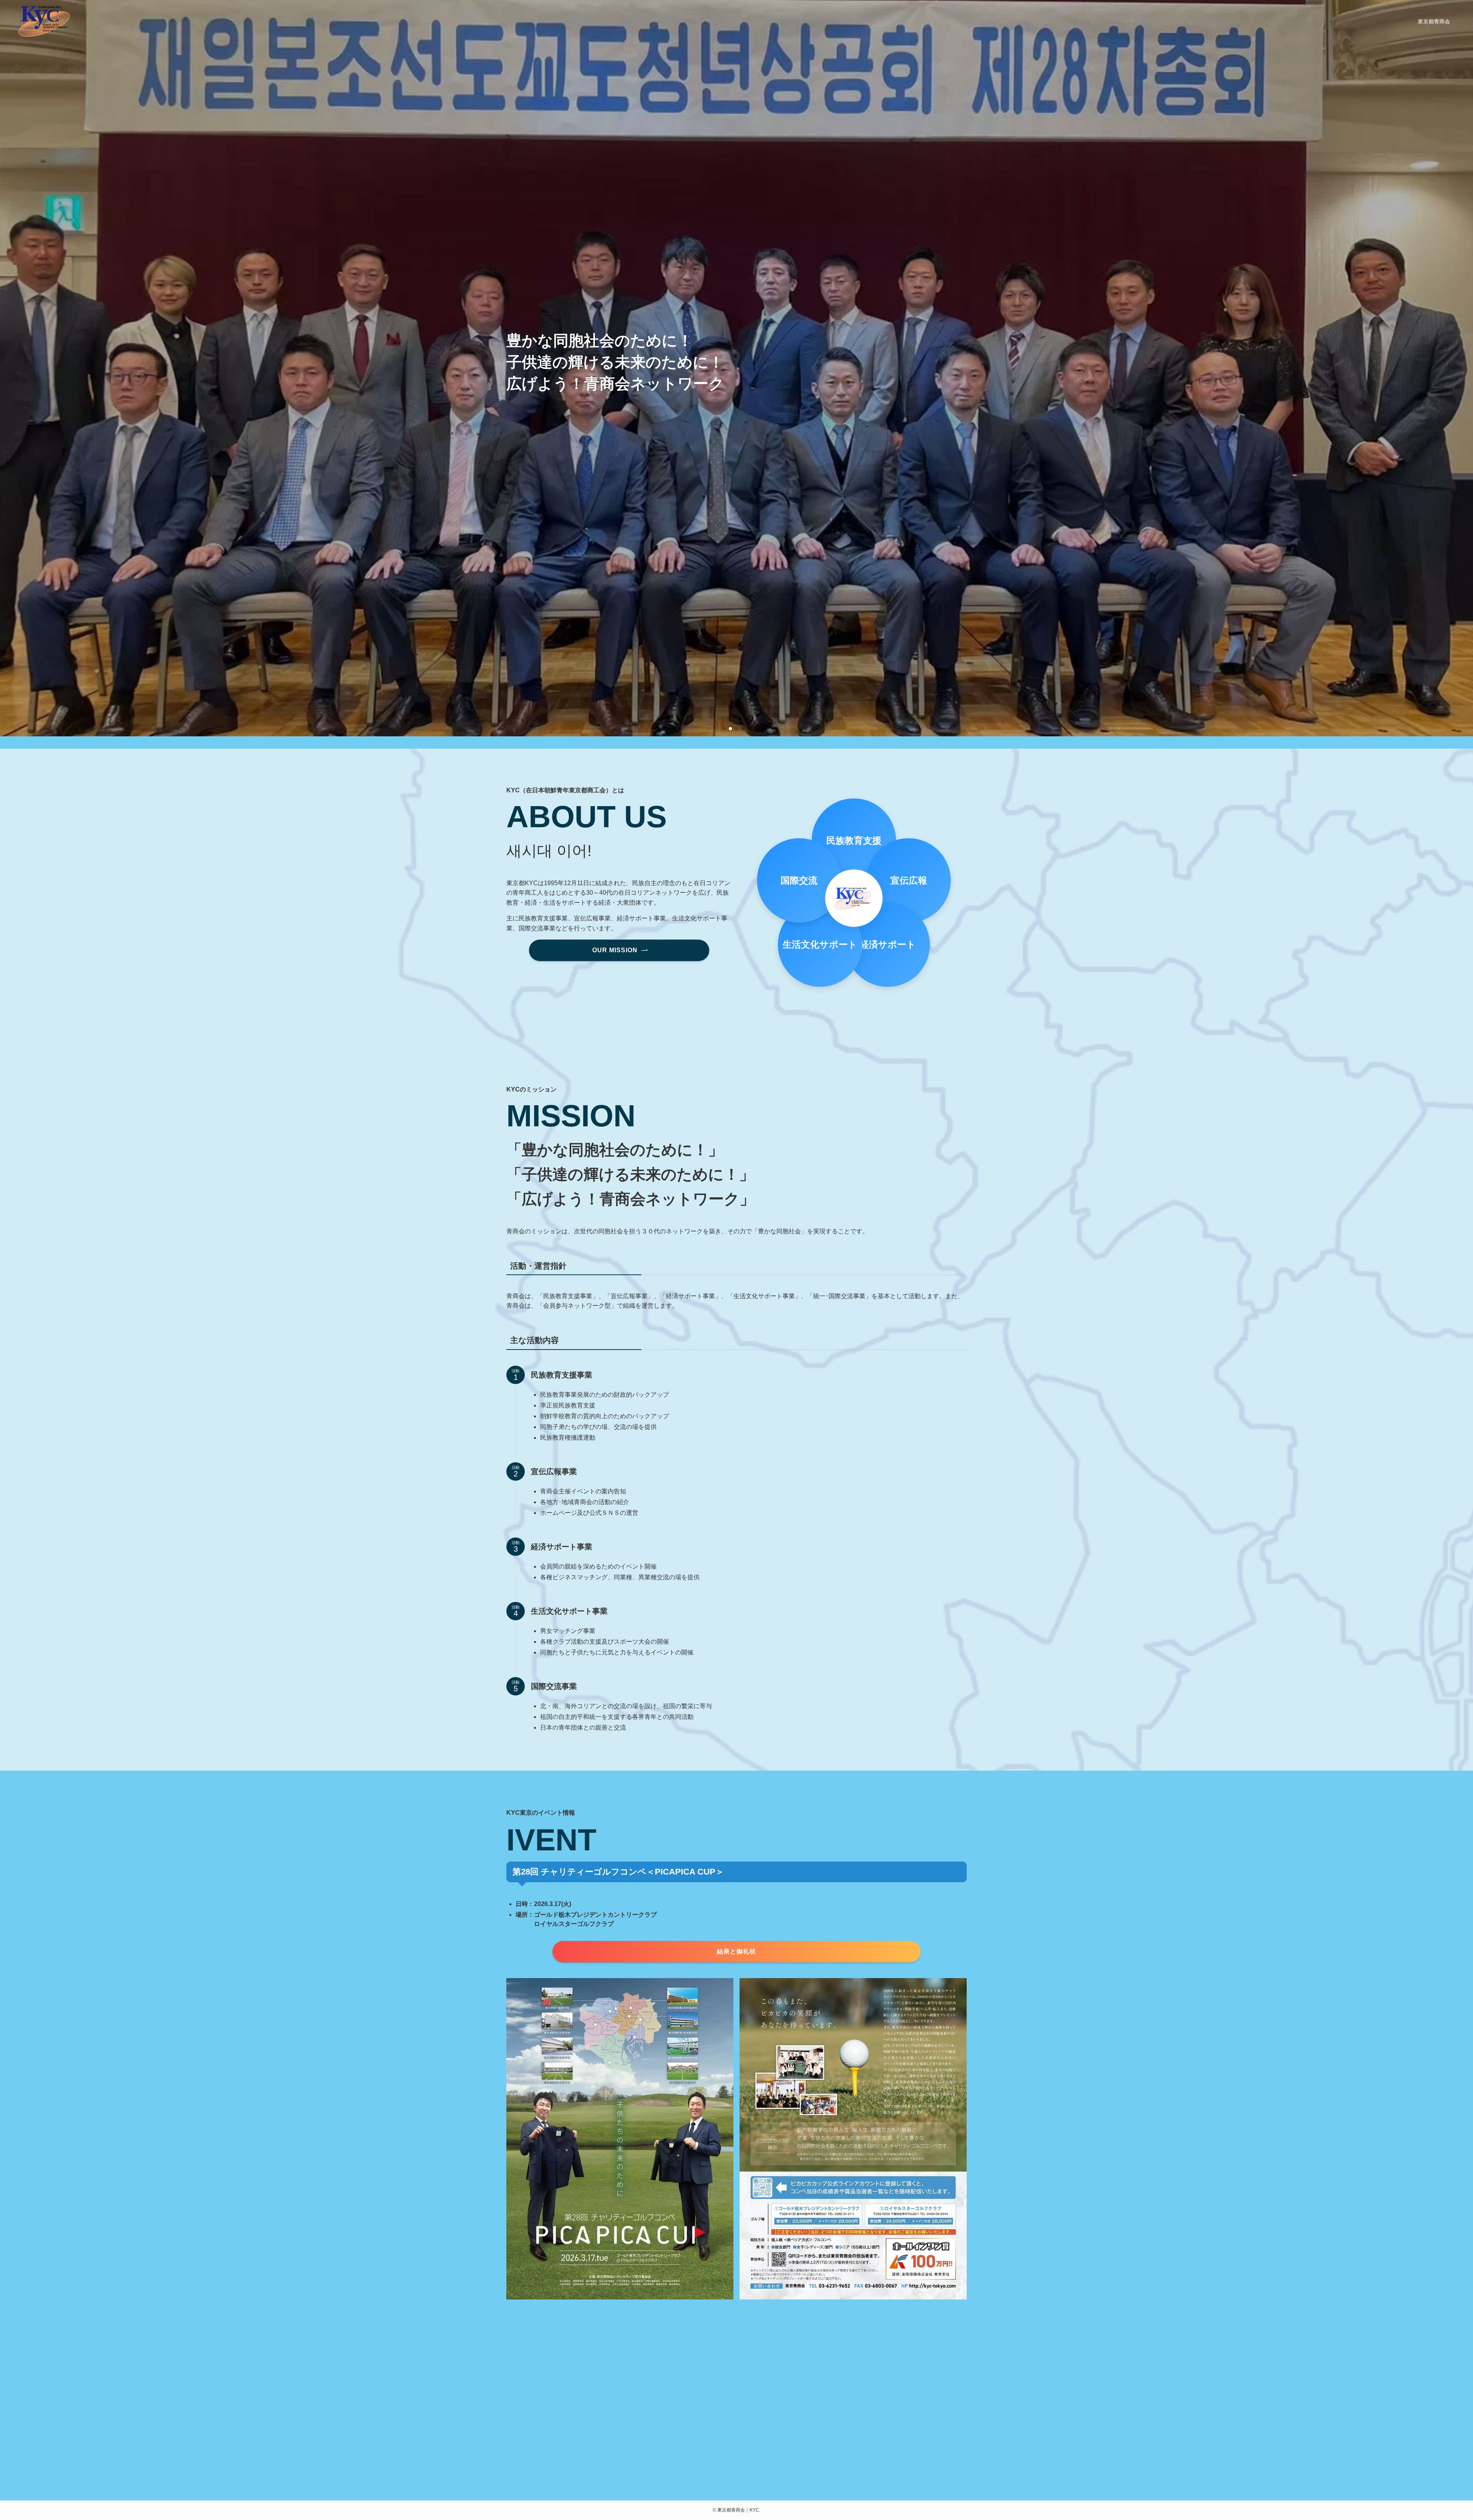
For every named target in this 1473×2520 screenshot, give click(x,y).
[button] (724, 729)
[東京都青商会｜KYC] (44, 21)
